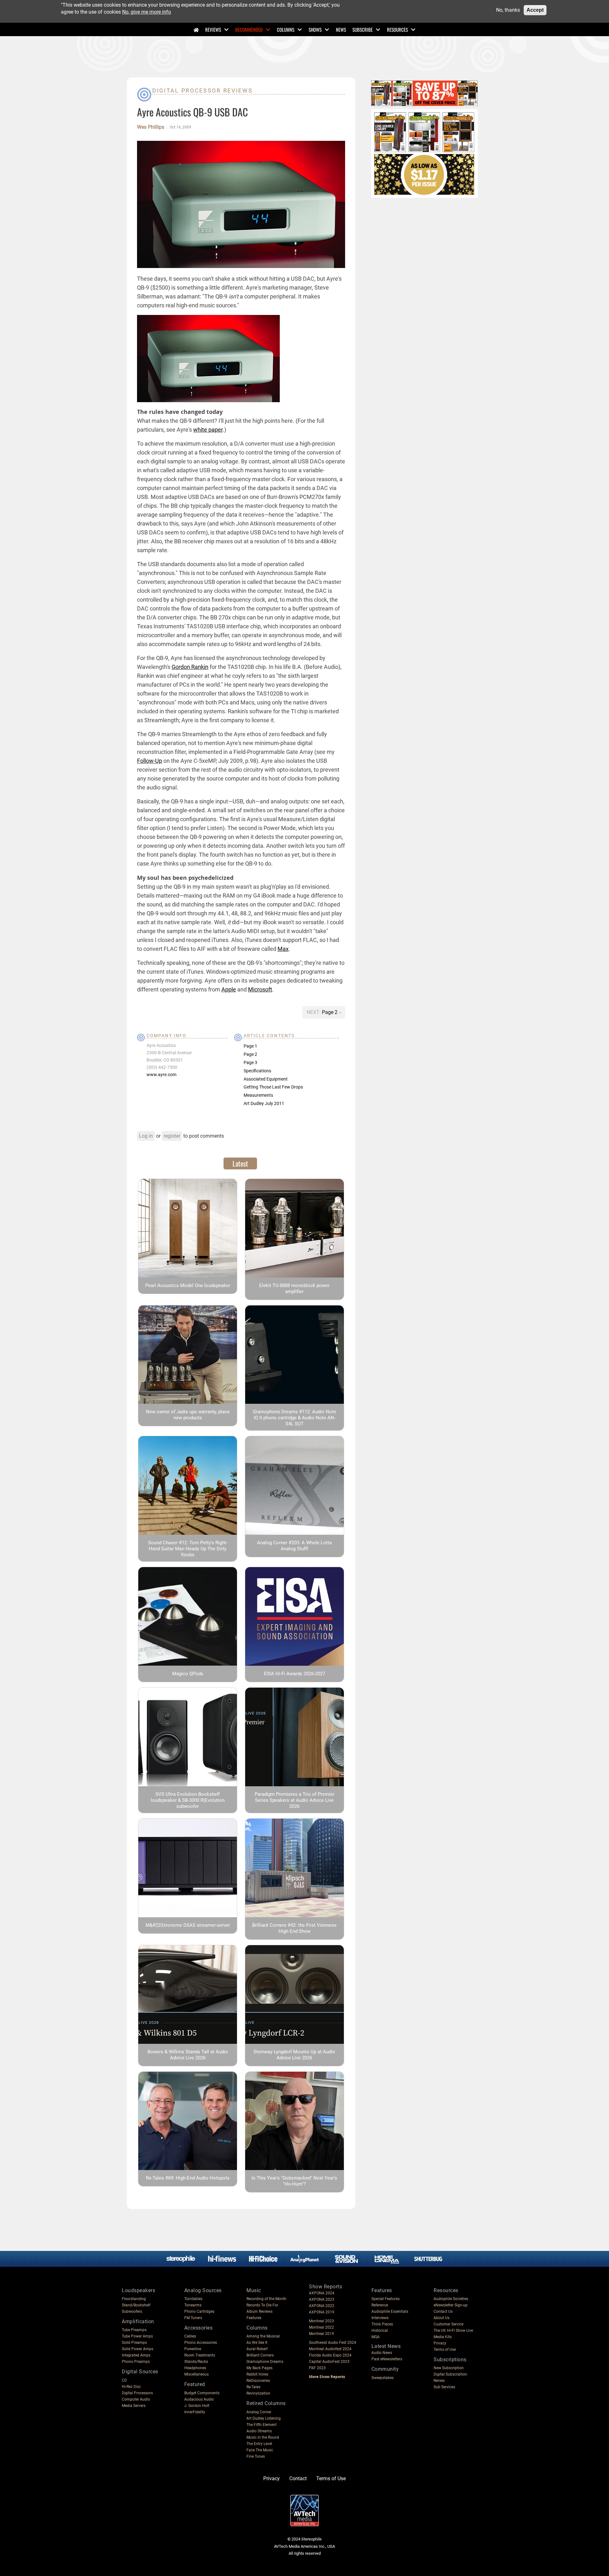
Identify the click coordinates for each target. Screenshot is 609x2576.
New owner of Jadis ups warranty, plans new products (188, 1415)
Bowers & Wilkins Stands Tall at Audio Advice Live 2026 (188, 2055)
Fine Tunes (256, 2456)
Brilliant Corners (260, 2355)
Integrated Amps (136, 2355)
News (341, 29)
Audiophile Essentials (390, 2311)
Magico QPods (188, 1674)
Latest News (386, 2346)
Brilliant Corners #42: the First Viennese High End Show (294, 1928)
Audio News (382, 2353)
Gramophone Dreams (265, 2362)
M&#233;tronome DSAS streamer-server (188, 1925)
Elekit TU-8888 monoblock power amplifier (294, 1288)
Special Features (386, 2299)
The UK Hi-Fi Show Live (453, 2331)
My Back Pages (259, 2368)
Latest (240, 1163)
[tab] (240, 1163)
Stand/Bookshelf (136, 2305)
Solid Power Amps (138, 2349)
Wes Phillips (151, 127)
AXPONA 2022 (322, 2306)
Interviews (380, 2318)
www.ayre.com (161, 1075)
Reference (380, 2305)
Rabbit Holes (257, 2374)
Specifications (257, 1071)
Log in (146, 1136)
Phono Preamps (136, 2362)
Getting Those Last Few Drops (273, 1087)
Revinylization (258, 2393)
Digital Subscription (450, 2374)
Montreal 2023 (321, 2321)
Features (254, 2318)
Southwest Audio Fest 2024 (333, 2343)
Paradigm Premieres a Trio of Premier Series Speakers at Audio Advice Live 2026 (295, 1800)
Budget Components (202, 2393)
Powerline (193, 2349)
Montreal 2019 (321, 2334)
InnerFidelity (195, 2412)
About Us (442, 2318)
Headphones (195, 2368)
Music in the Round (263, 2437)
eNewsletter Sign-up (451, 2305)
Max (283, 949)
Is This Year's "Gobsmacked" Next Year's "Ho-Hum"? (294, 2181)
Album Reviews (259, 2311)
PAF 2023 (317, 2368)
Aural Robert (257, 2349)
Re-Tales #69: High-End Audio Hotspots (188, 2178)
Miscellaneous (196, 2374)
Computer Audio (136, 2399)
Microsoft (260, 989)
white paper (208, 430)
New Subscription (449, 2368)
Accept (535, 10)
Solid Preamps (134, 2343)
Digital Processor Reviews (203, 91)
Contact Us (443, 2311)
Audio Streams (259, 2431)
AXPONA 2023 (322, 2299)
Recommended (249, 29)
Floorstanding (134, 2299)
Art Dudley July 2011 (264, 1103)
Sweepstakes (383, 2378)
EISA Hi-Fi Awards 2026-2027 (295, 1674)
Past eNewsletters (387, 2359)
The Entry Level (259, 2444)
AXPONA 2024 (322, 2293)
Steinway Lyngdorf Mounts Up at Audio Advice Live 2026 (294, 2055)
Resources (397, 29)
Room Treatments (200, 2355)
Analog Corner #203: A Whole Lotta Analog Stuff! (294, 1546)
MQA (376, 2337)
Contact (298, 2478)
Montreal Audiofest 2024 (330, 2349)
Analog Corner (259, 2412)
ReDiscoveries (258, 2381)
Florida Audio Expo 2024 (330, 2355)
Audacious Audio (199, 2399)
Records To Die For (262, 2305)
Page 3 (250, 1062)
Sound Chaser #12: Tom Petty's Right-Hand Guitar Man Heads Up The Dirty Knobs (188, 1549)
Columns (286, 29)
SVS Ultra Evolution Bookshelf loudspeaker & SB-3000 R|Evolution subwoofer (188, 1800)
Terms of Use (445, 2350)
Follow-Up (150, 761)
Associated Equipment (266, 1079)
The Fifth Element (262, 2425)
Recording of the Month (266, 2299)
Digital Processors (137, 2393)
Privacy (440, 2343)
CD (124, 2380)
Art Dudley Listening (264, 2418)
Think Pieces (382, 2324)
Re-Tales (253, 2387)
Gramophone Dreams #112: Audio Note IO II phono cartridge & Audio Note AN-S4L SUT (295, 1418)
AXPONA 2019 (322, 2312)
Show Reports (325, 2287)
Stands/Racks (196, 2362)
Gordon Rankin (190, 667)
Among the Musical (263, 2336)
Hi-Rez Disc (131, 2387)
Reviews (213, 29)
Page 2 (330, 1012)
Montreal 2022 (321, 2327)
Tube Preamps (134, 2330)
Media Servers (134, 2406)
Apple (229, 989)
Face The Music (260, 2450)
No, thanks (508, 10)
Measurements (258, 1095)
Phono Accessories (201, 2343)
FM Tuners (193, 2318)
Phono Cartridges (199, 2311)
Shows (315, 29)
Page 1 (250, 1046)
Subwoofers (132, 2311)
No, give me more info (147, 12)
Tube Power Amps (137, 2336)
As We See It (257, 2343)
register (172, 1136)
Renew (439, 2381)
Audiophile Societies (451, 2299)
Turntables (193, 2299)
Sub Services (444, 2387)
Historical (380, 2331)
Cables (190, 2336)
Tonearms (193, 2305)
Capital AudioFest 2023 (329, 2362)
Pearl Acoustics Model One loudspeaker (188, 1285)
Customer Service (449, 2324)
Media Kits (443, 2337)
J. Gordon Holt (197, 2406)
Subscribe (363, 29)
